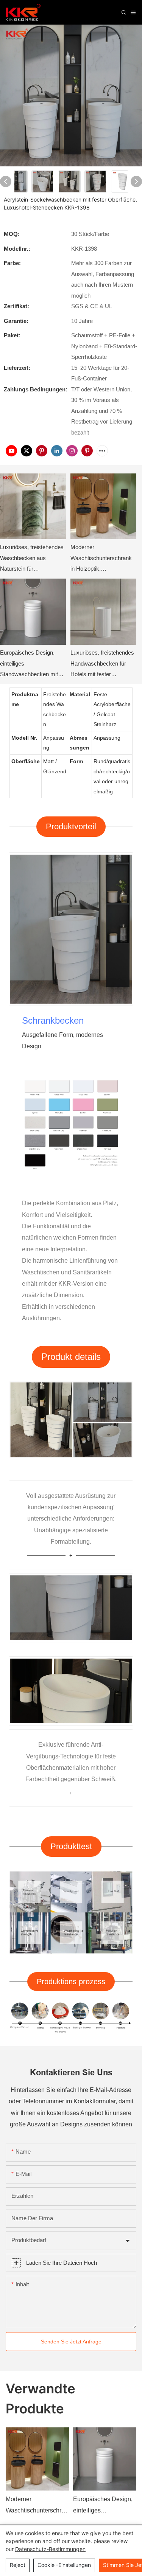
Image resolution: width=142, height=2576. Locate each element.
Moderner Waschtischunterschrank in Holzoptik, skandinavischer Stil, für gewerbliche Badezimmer (102, 559)
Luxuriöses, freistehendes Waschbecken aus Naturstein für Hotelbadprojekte (32, 559)
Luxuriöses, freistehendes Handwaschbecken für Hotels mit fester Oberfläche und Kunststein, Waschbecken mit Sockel (103, 665)
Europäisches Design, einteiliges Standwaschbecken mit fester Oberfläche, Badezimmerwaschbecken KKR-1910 (32, 665)
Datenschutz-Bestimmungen (50, 2549)
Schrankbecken (53, 1020)
